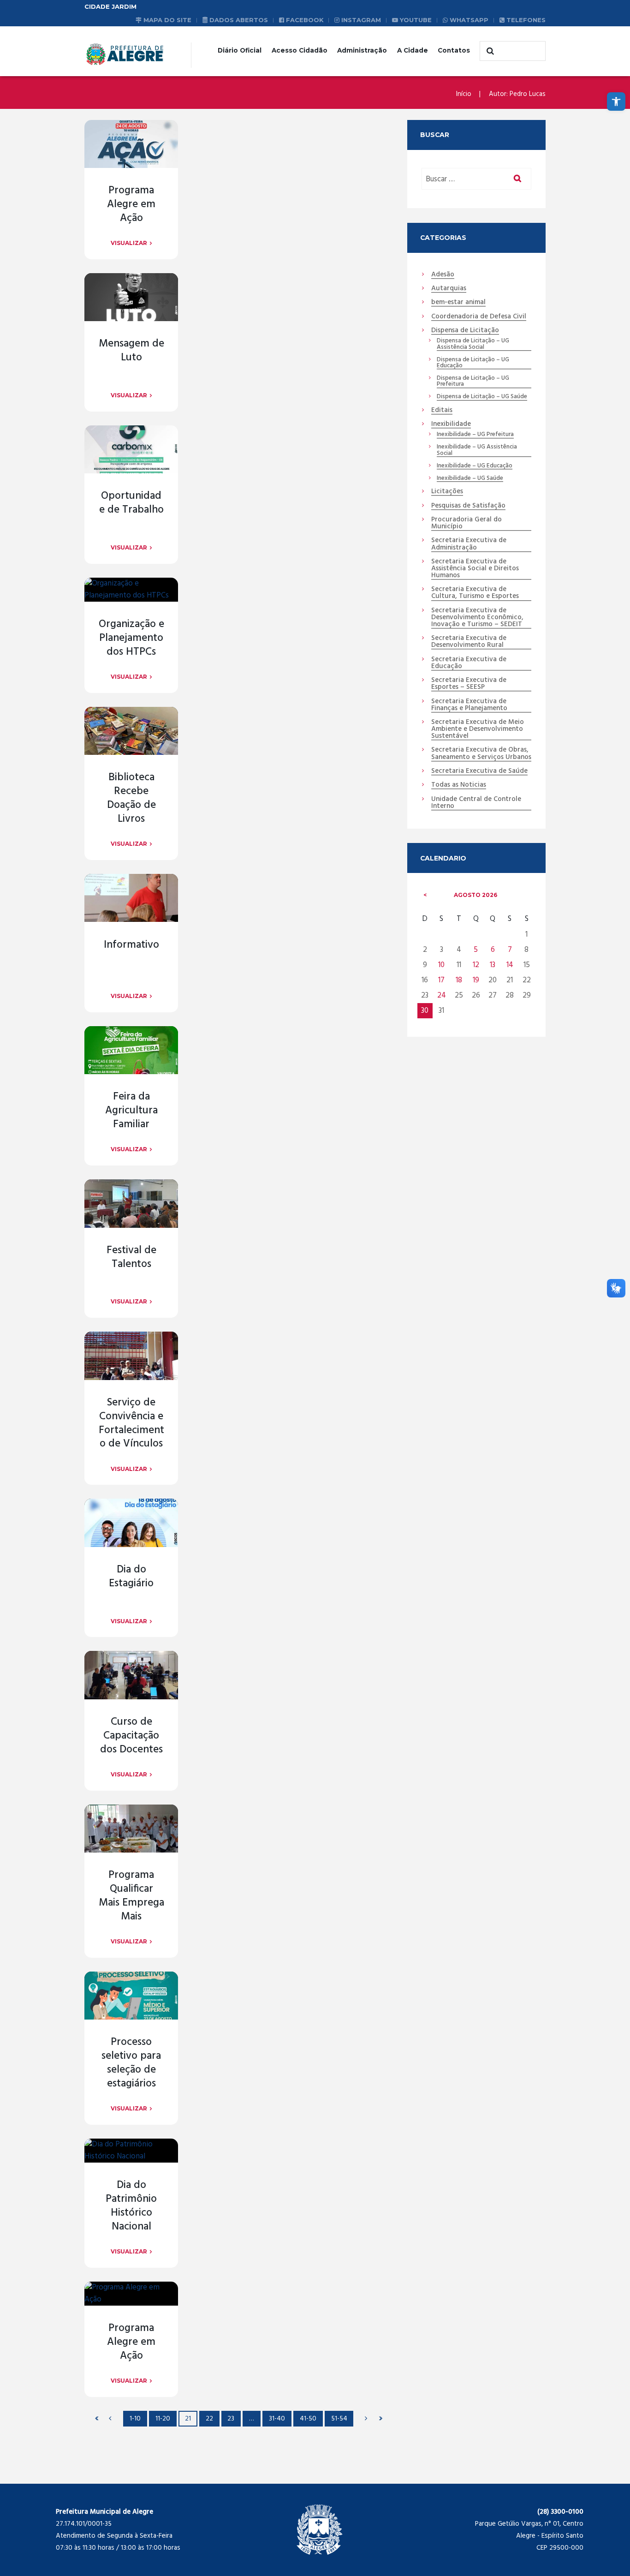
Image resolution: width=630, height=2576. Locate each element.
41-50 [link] (308, 2419)
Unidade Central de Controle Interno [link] (476, 803)
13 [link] (493, 965)
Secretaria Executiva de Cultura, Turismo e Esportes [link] (475, 593)
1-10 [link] (135, 2419)
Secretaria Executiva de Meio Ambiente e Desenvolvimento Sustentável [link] (478, 729)
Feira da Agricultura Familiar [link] (131, 1111)
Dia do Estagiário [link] (131, 1577)
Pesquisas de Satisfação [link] (468, 506)
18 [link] (459, 980)
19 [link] (476, 980)
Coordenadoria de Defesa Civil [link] (479, 317)
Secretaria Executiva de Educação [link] (469, 663)
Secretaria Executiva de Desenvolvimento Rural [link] (469, 642)
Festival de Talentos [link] (131, 1258)
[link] (616, 102)
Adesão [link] (443, 275)
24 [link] (442, 995)
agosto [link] (475, 895)
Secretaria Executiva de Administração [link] (469, 544)
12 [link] (476, 965)
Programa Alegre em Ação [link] (131, 205)
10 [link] (441, 965)
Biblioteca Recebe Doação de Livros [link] (131, 798)
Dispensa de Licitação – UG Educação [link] (473, 363)
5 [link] (476, 950)
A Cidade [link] (413, 50)
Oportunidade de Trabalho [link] (131, 503)
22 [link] (209, 2419)
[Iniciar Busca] (489, 51)
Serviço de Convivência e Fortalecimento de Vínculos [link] (131, 1424)
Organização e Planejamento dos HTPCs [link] (131, 638)
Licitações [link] (447, 492)
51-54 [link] (339, 2419)
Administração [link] (362, 50)
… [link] (252, 2419)
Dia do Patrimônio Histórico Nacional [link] (131, 2206)
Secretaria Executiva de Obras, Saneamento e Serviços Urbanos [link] (481, 754)
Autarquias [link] (449, 289)
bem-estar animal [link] (458, 303)
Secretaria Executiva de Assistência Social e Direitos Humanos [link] (475, 569)
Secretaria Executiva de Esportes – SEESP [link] (469, 684)
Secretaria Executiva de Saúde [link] (479, 771)
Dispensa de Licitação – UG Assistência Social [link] (473, 344)
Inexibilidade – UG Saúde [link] (470, 478)
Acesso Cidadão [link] (300, 50)
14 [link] (510, 965)
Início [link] (464, 94)
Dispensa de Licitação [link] (465, 331)
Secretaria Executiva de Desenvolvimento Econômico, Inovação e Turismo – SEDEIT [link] (477, 618)
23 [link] (231, 2419)
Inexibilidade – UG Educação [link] (475, 466)
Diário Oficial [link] (240, 50)
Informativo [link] (131, 945)
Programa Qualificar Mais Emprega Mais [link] (131, 1896)
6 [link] (493, 950)
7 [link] (510, 950)
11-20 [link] (163, 2419)
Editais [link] (442, 411)
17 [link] (441, 980)
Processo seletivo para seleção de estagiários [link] (131, 2063)
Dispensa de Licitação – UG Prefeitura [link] (473, 382)
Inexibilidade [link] (451, 424)
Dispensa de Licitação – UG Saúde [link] (482, 397)
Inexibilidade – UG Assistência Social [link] (477, 450)
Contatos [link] (454, 50)
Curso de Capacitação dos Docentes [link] (131, 1736)
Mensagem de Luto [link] (131, 351)
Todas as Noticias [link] (459, 785)
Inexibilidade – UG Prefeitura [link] (475, 435)
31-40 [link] (277, 2419)
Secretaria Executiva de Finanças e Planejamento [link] (469, 705)
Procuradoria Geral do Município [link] (467, 523)
